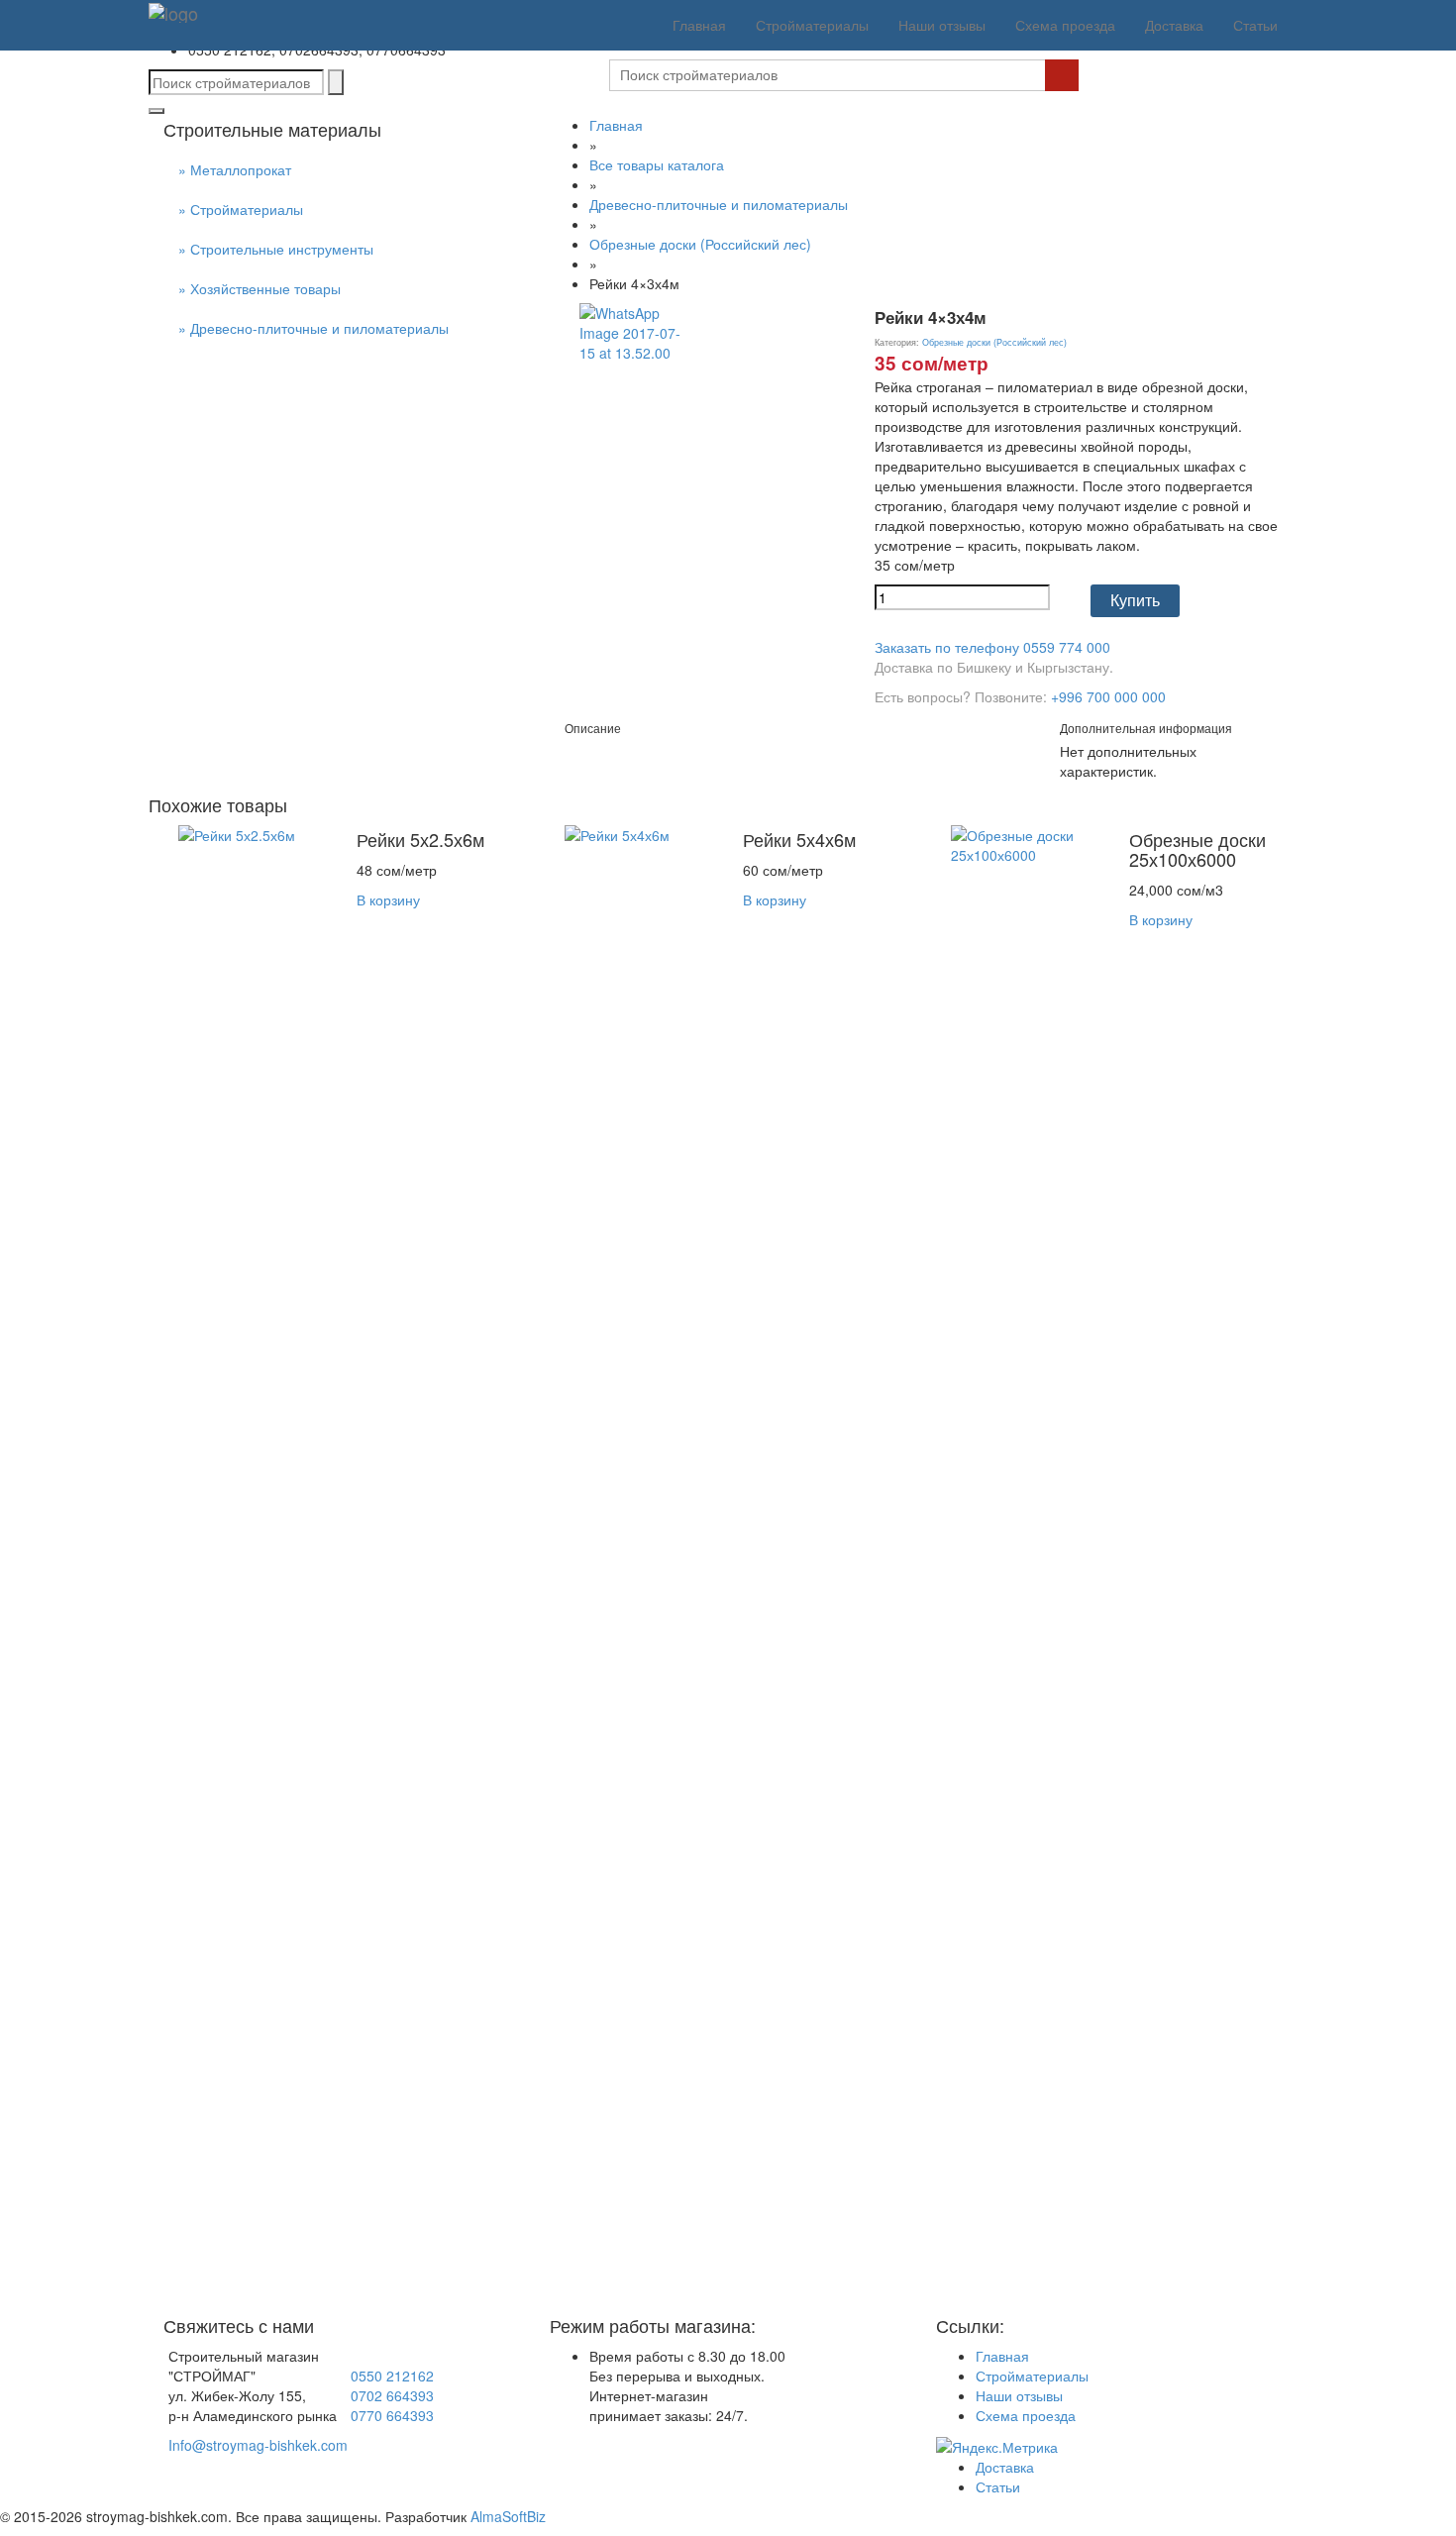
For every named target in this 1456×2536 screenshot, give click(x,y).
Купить (1135, 601)
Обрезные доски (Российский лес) (700, 244)
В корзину (388, 899)
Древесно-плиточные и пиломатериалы (319, 328)
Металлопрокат (241, 169)
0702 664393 (392, 2395)
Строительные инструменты (282, 249)
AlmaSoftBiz (508, 2516)
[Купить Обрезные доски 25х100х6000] (1025, 1566)
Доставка (1174, 25)
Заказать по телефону (992, 647)
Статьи (1255, 25)
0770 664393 (392, 2415)
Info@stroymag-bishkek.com (258, 2445)
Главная (699, 25)
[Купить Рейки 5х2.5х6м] (253, 1566)
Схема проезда (1065, 25)
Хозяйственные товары (265, 288)
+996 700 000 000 (1108, 696)
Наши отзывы (942, 25)
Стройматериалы (812, 25)
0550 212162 (392, 2376)
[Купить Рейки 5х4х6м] (639, 1566)
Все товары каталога (657, 164)
